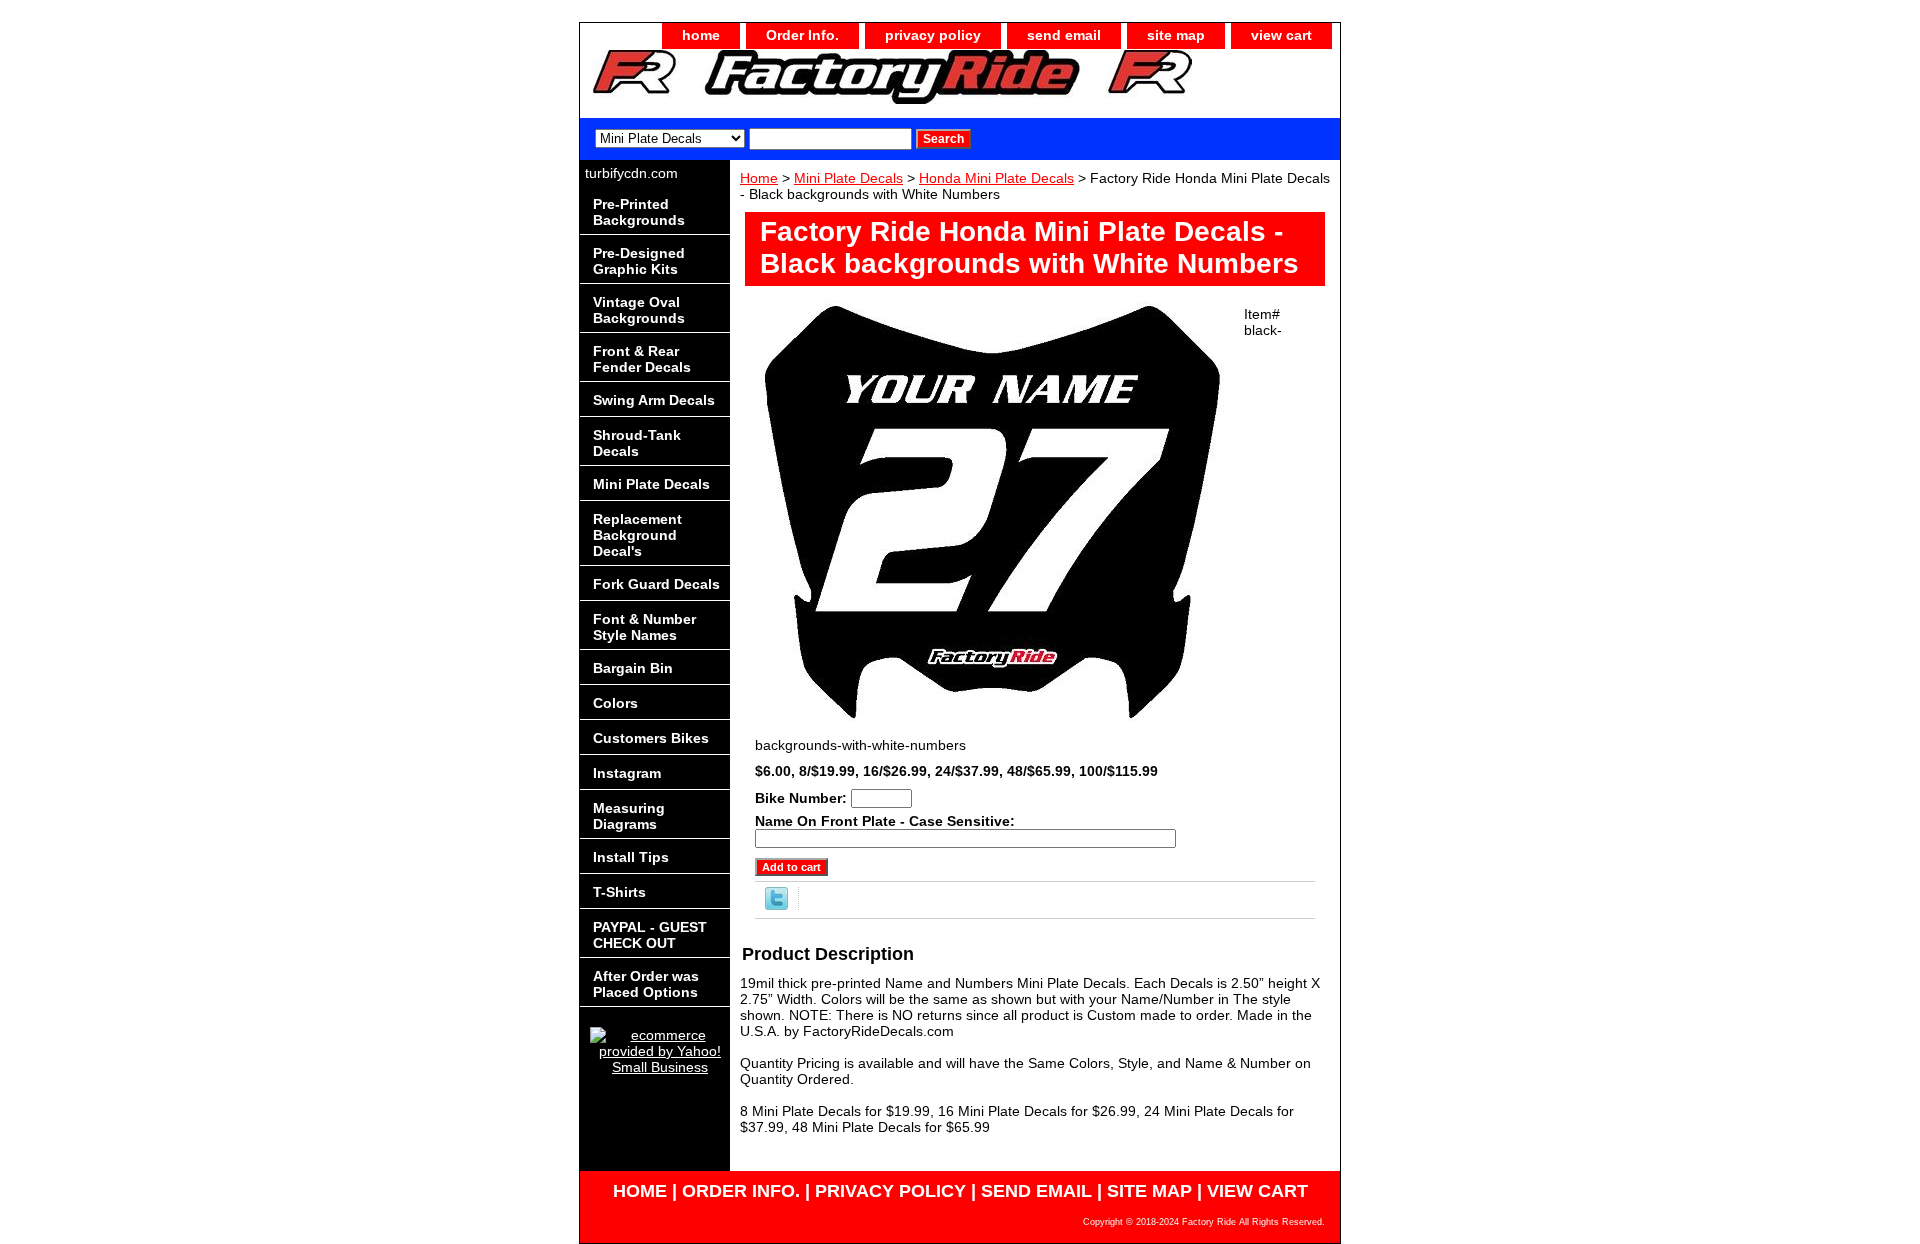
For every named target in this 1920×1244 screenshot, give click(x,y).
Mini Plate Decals (848, 178)
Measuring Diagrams (629, 816)
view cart (1281, 35)
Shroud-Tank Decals (637, 443)
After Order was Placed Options (646, 984)
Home (759, 178)
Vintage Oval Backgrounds (639, 310)
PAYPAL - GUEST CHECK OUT (650, 935)
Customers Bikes (651, 738)
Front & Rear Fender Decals (642, 359)
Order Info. (802, 35)
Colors (615, 703)
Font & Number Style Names (644, 627)
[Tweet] (776, 905)
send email (1064, 35)
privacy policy (933, 35)
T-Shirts (619, 892)
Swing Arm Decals (654, 400)
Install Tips (631, 857)
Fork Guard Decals (656, 584)
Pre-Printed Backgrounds (639, 212)
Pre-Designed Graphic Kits (639, 261)
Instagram (627, 773)
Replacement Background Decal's (637, 535)
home (701, 35)
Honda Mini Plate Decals (996, 178)
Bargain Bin (633, 668)
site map (1176, 35)
